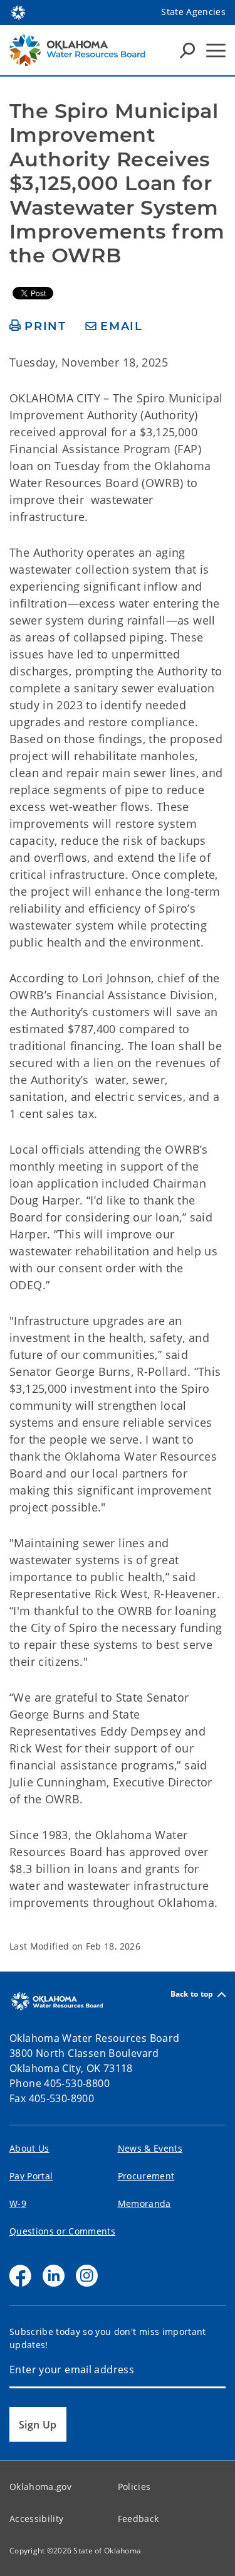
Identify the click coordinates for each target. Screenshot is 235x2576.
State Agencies (193, 12)
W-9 (18, 2203)
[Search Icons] (187, 50)
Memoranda (144, 2203)
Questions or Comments (62, 2231)
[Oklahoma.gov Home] (18, 11)
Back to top (192, 1994)
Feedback (138, 2519)
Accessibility (36, 2519)
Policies (134, 2487)
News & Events (150, 2148)
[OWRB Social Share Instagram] (87, 2276)
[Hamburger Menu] (216, 51)
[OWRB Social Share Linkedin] (54, 2276)
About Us (29, 2148)
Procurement (146, 2176)
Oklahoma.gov (40, 2487)
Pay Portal (31, 2176)
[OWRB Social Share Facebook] (20, 2276)
